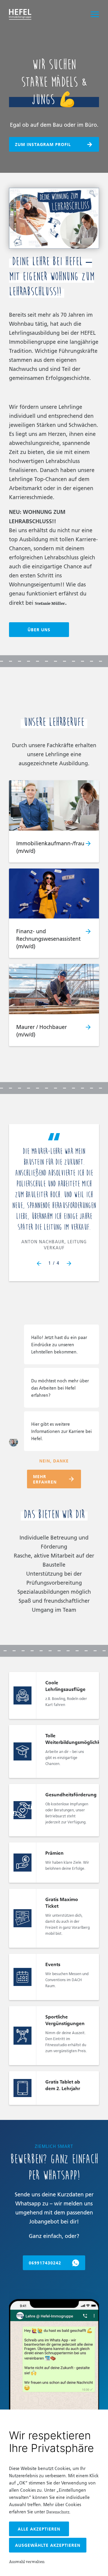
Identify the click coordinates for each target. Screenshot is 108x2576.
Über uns (39, 630)
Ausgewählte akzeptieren (48, 2545)
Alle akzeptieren (39, 2529)
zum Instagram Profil (43, 144)
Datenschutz (58, 2512)
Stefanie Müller (50, 603)
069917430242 (45, 2263)
